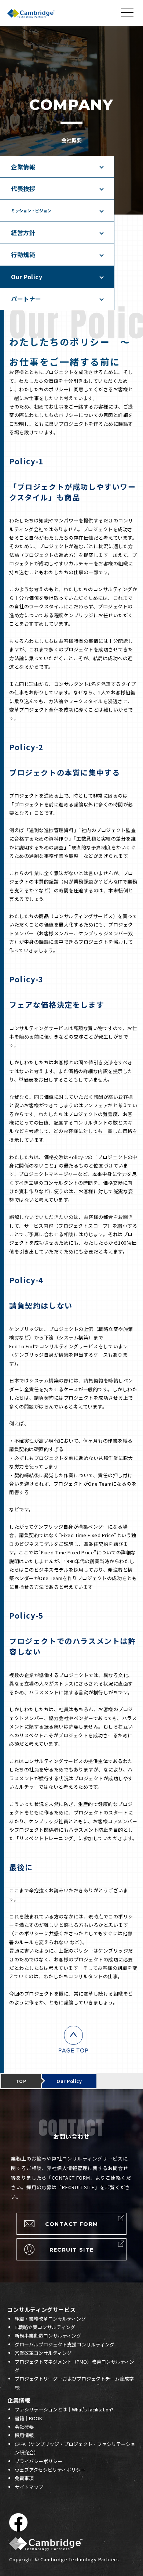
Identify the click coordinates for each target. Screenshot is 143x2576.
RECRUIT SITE (72, 2250)
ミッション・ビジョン (31, 211)
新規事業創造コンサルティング (48, 2336)
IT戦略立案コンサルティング (45, 2327)
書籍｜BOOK (28, 2418)
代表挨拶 (23, 188)
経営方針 (23, 233)
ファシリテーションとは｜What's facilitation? (64, 2409)
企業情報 (23, 167)
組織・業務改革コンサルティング (50, 2319)
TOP (21, 2081)
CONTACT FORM (72, 2224)
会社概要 (24, 2427)
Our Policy (27, 277)
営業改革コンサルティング (43, 2353)
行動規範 (23, 255)
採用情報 (24, 2435)
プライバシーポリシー (38, 2461)
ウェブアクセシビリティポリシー (50, 2470)
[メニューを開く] (128, 12)
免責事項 (24, 2478)
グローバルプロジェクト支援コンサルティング (65, 2344)
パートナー (26, 299)
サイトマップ (29, 2487)
